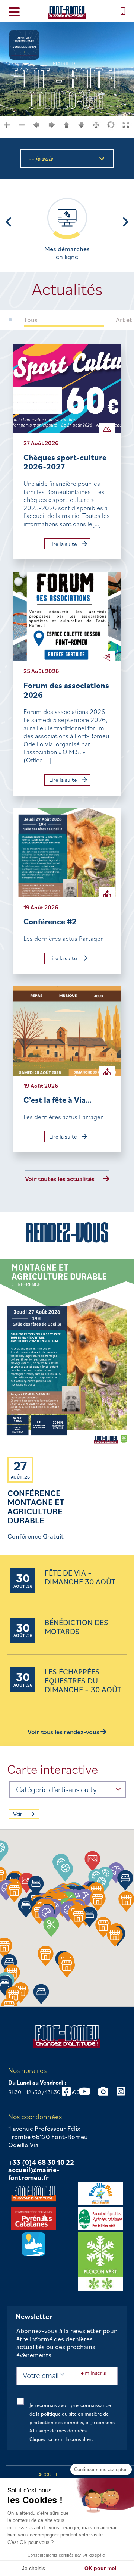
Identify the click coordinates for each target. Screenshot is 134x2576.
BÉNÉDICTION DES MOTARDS (76, 1627)
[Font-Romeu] (67, 12)
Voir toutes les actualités (60, 1179)
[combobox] (68, 1790)
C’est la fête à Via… (58, 1100)
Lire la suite (64, 544)
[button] (65, 1871)
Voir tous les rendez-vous (64, 1732)
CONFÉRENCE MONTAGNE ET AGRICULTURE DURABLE (36, 1506)
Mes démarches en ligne (67, 253)
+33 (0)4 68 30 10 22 (41, 2163)
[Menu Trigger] (14, 11)
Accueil (48, 2474)
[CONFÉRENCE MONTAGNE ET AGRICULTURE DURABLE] (67, 1354)
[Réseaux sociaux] (84, 2091)
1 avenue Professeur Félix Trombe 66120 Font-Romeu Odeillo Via (48, 2137)
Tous (31, 320)
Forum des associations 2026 (66, 690)
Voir (17, 1814)
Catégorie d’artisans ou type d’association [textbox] (60, 1789)
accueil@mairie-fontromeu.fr (34, 2174)
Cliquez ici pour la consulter (61, 2439)
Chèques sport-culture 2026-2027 (65, 462)
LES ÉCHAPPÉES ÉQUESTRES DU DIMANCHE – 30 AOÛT (83, 1681)
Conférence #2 (50, 921)
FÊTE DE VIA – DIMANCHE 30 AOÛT (80, 1578)
